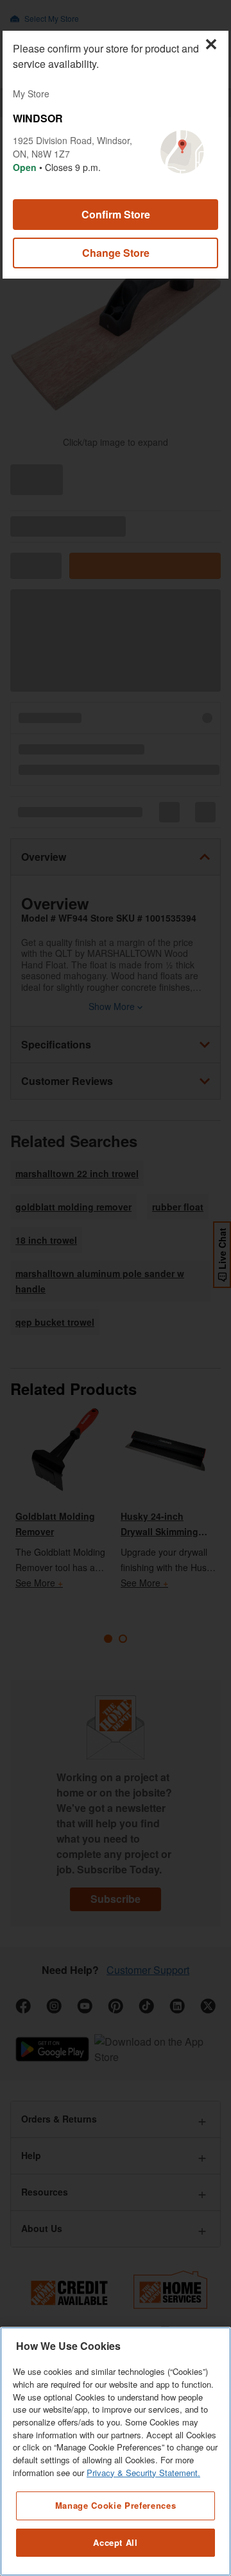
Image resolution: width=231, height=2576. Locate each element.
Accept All (116, 2542)
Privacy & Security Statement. (143, 2473)
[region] (116, 2451)
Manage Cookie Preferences (116, 2505)
